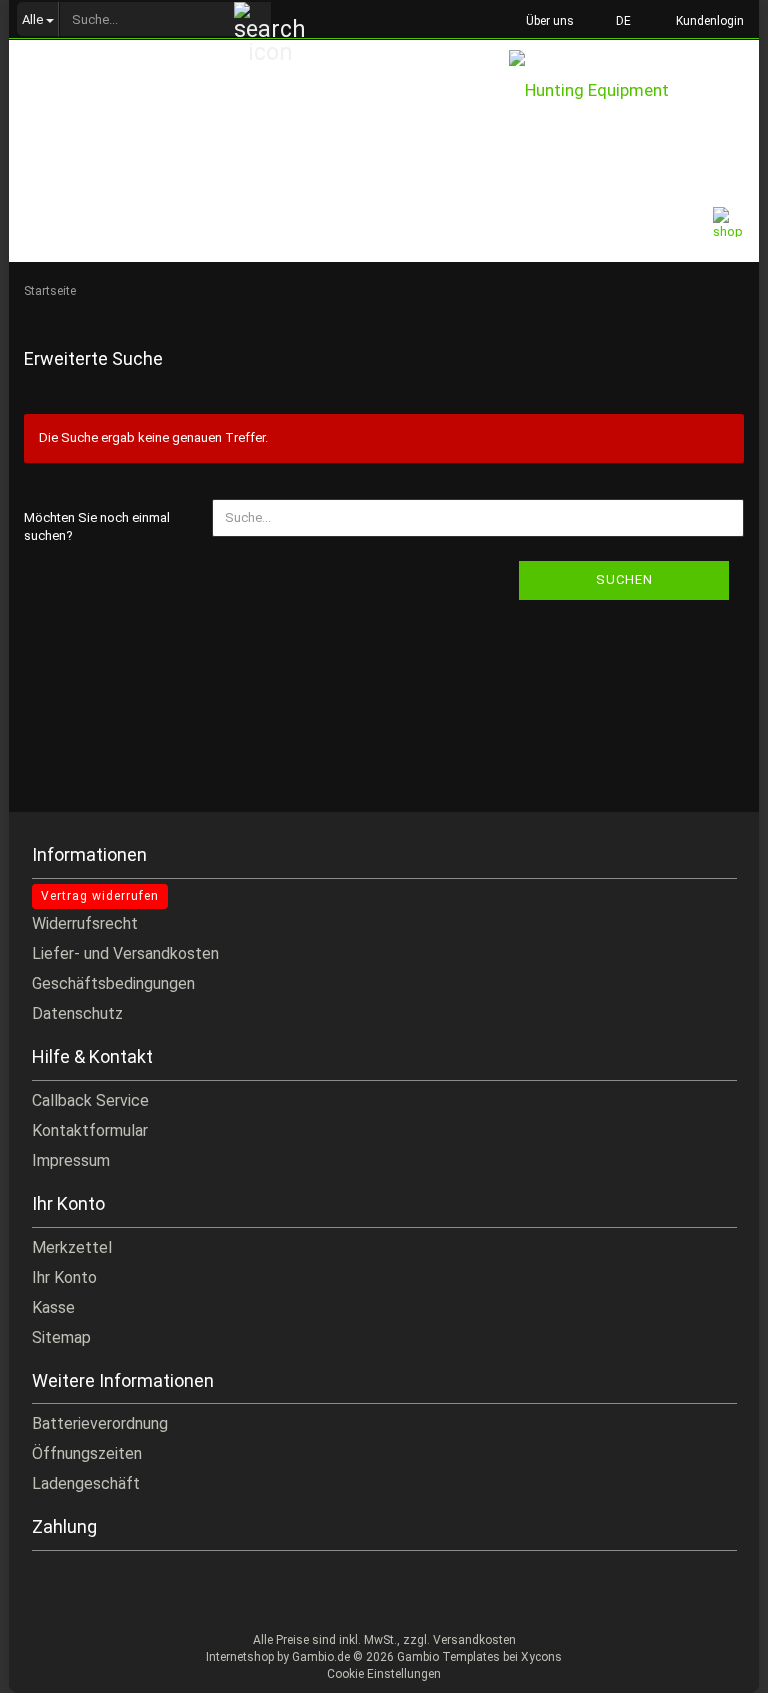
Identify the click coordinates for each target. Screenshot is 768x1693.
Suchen (624, 579)
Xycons (541, 1657)
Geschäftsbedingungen (113, 983)
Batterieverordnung (100, 1423)
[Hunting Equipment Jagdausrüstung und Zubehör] (634, 94)
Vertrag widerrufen (100, 896)
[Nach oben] (713, 1663)
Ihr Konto (64, 1277)
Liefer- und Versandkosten (125, 953)
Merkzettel (72, 1247)
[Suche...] (253, 20)
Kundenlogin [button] (707, 21)
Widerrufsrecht (85, 923)
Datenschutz (77, 1013)
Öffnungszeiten (87, 1453)
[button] (617, 20)
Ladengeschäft (86, 1483)
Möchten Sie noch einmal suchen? (97, 527)
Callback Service (90, 1100)
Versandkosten (474, 1640)
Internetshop (240, 1657)
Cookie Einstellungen (384, 1674)
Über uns (548, 21)
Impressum (71, 1160)
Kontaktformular (90, 1130)
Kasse (53, 1307)
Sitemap (61, 1337)
